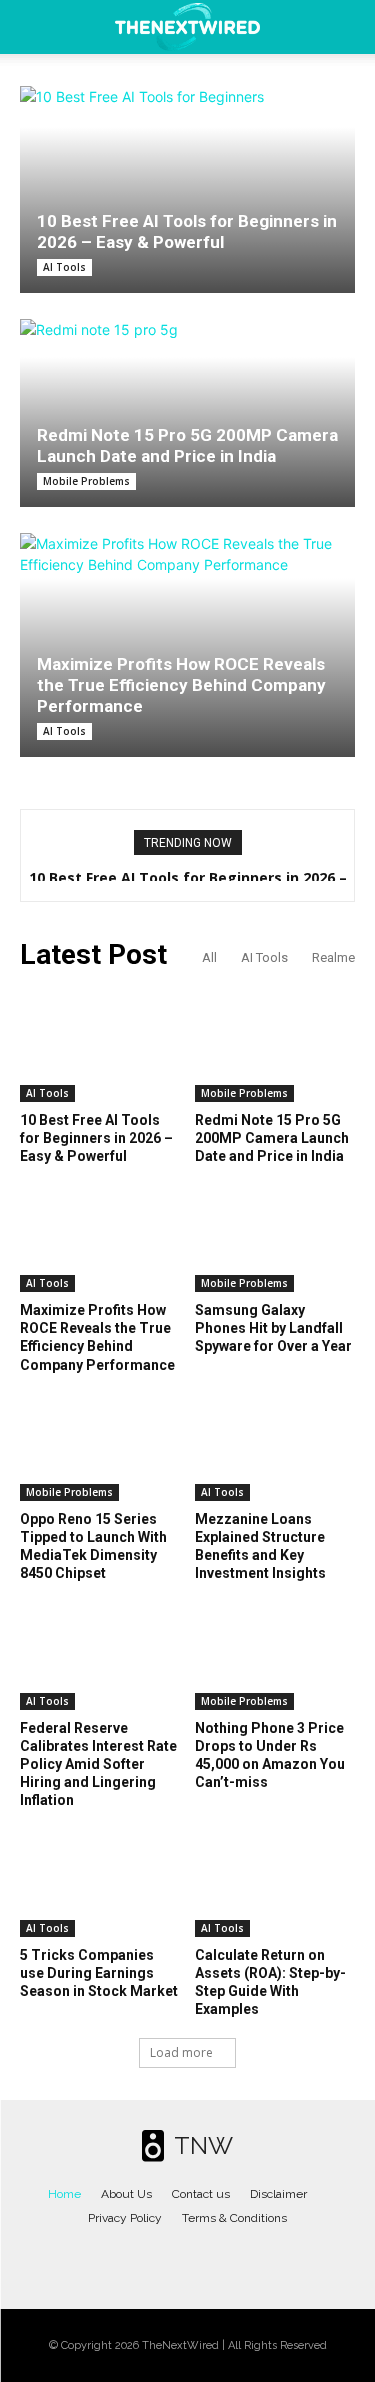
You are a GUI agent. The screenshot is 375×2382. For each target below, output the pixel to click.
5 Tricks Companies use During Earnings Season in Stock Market (99, 1973)
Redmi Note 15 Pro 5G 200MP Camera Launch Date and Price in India (187, 445)
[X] (208, 2260)
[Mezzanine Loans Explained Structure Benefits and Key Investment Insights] (275, 1445)
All (209, 957)
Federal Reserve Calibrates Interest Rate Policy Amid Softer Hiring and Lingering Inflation (98, 1764)
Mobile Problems (86, 481)
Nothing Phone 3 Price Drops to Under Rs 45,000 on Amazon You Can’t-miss (270, 1755)
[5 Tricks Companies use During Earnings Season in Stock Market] (100, 1881)
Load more (181, 2052)
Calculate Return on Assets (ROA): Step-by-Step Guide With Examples (270, 1982)
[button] (34, 27)
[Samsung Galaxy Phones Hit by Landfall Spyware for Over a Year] (275, 1236)
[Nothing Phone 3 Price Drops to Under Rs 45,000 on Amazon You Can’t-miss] (275, 1654)
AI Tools (64, 267)
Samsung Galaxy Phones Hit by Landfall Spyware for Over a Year (273, 1328)
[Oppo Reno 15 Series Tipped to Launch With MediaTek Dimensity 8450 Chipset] (100, 1445)
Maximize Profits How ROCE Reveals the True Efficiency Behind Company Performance (181, 685)
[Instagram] (168, 2260)
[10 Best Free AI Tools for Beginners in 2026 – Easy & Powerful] (187, 189)
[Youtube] (247, 2260)
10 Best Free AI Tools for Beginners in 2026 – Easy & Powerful (187, 231)
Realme (333, 957)
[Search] (347, 27)
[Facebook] (128, 2260)
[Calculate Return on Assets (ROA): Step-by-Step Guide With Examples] (275, 1881)
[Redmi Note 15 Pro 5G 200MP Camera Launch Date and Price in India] (187, 413)
